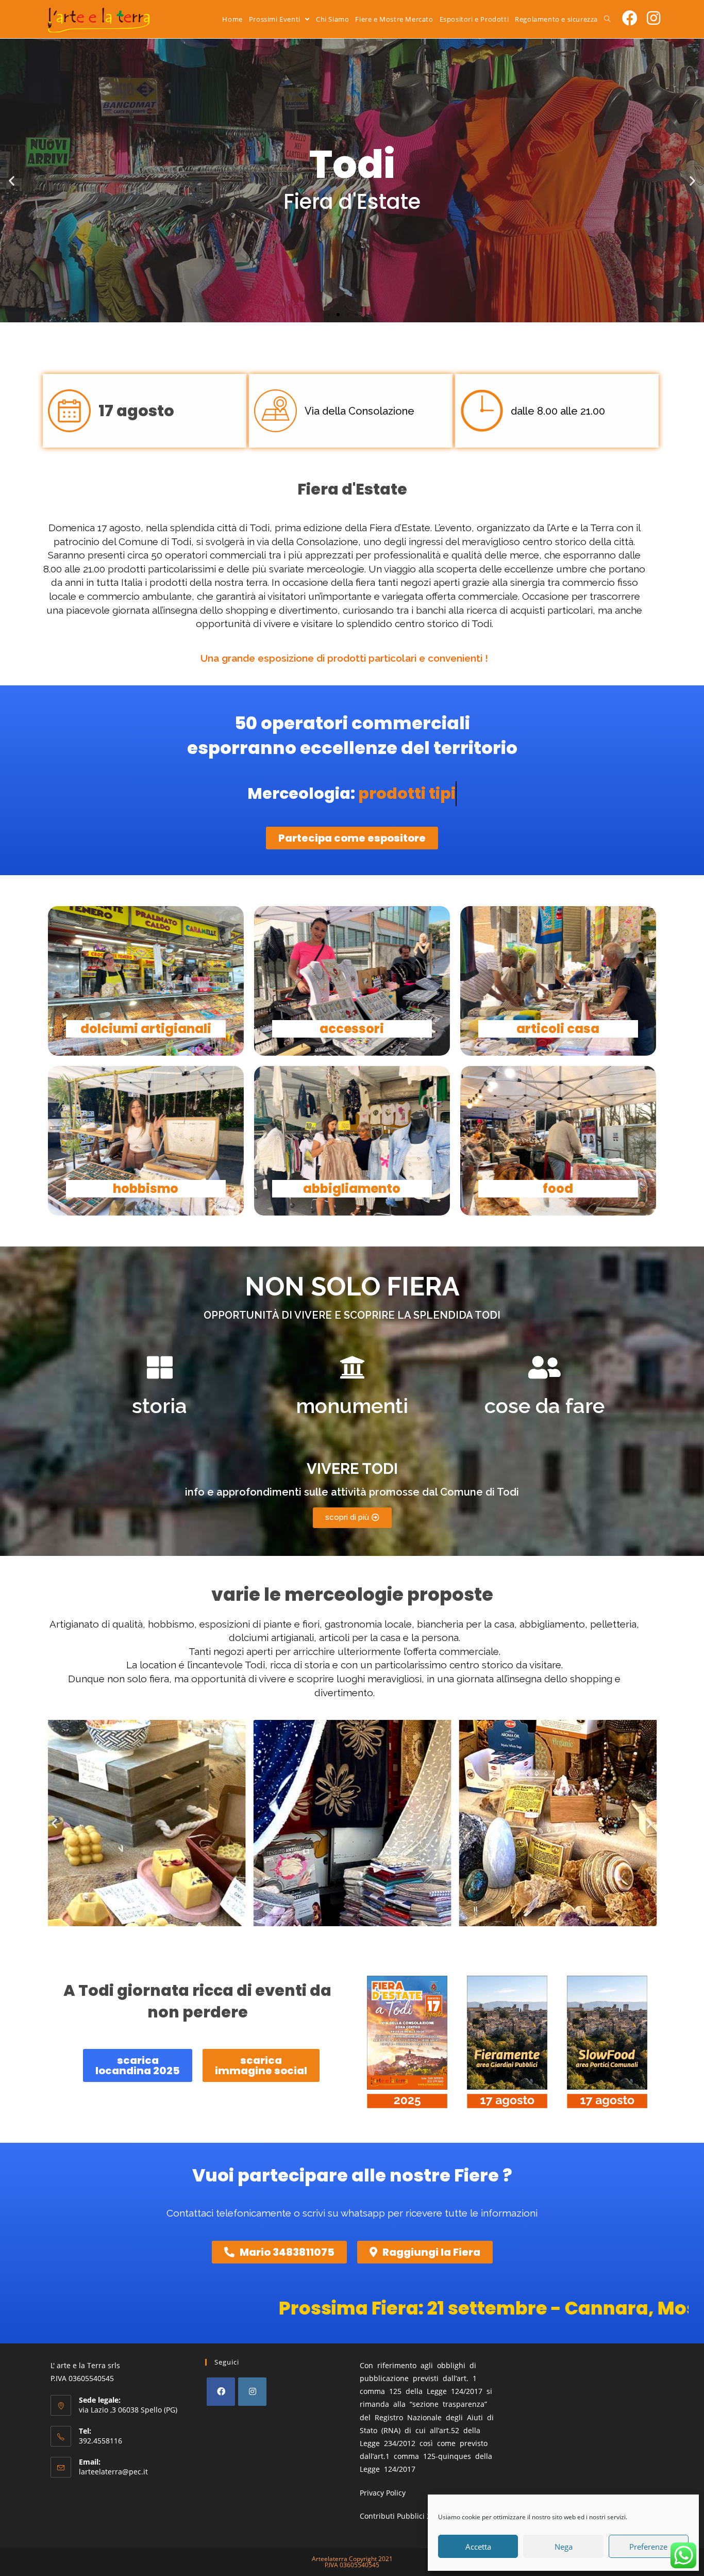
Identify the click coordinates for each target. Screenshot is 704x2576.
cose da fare (544, 1406)
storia (160, 1406)
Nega (564, 2547)
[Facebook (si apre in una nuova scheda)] (630, 18)
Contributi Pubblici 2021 (401, 2516)
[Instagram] (252, 2392)
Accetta (478, 2547)
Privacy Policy (383, 2493)
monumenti (352, 1406)
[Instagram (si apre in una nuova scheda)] (653, 18)
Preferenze (648, 2547)
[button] (329, 315)
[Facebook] (221, 2392)
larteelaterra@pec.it (113, 2472)
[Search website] (607, 19)
